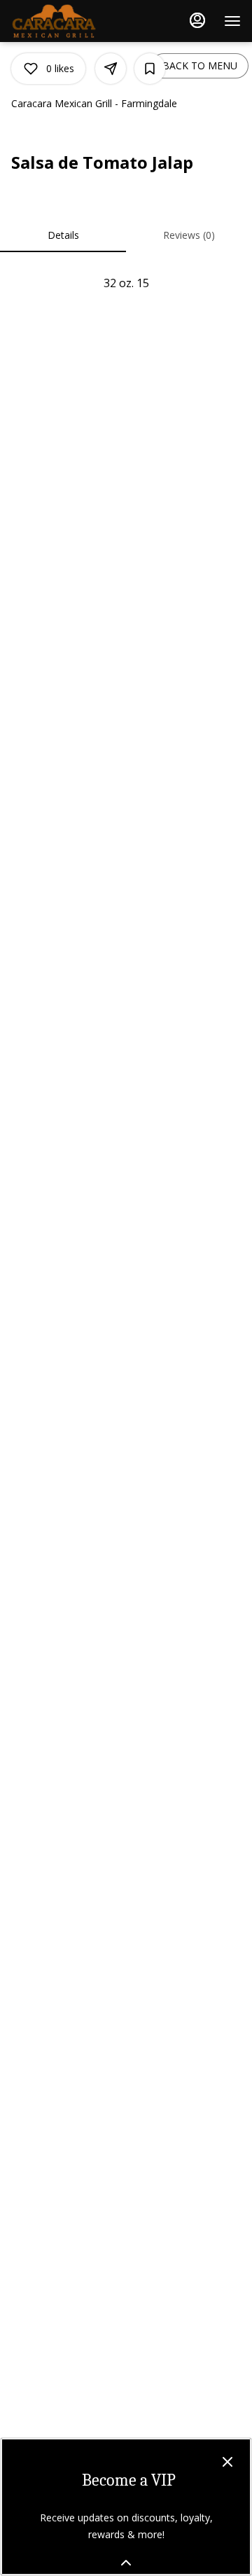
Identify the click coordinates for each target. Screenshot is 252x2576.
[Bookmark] (150, 69)
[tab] (63, 235)
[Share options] (111, 69)
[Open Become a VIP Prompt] (126, 2563)
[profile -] (197, 20)
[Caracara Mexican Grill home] (74, 21)
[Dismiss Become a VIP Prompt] (227, 2462)
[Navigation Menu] (232, 21)
